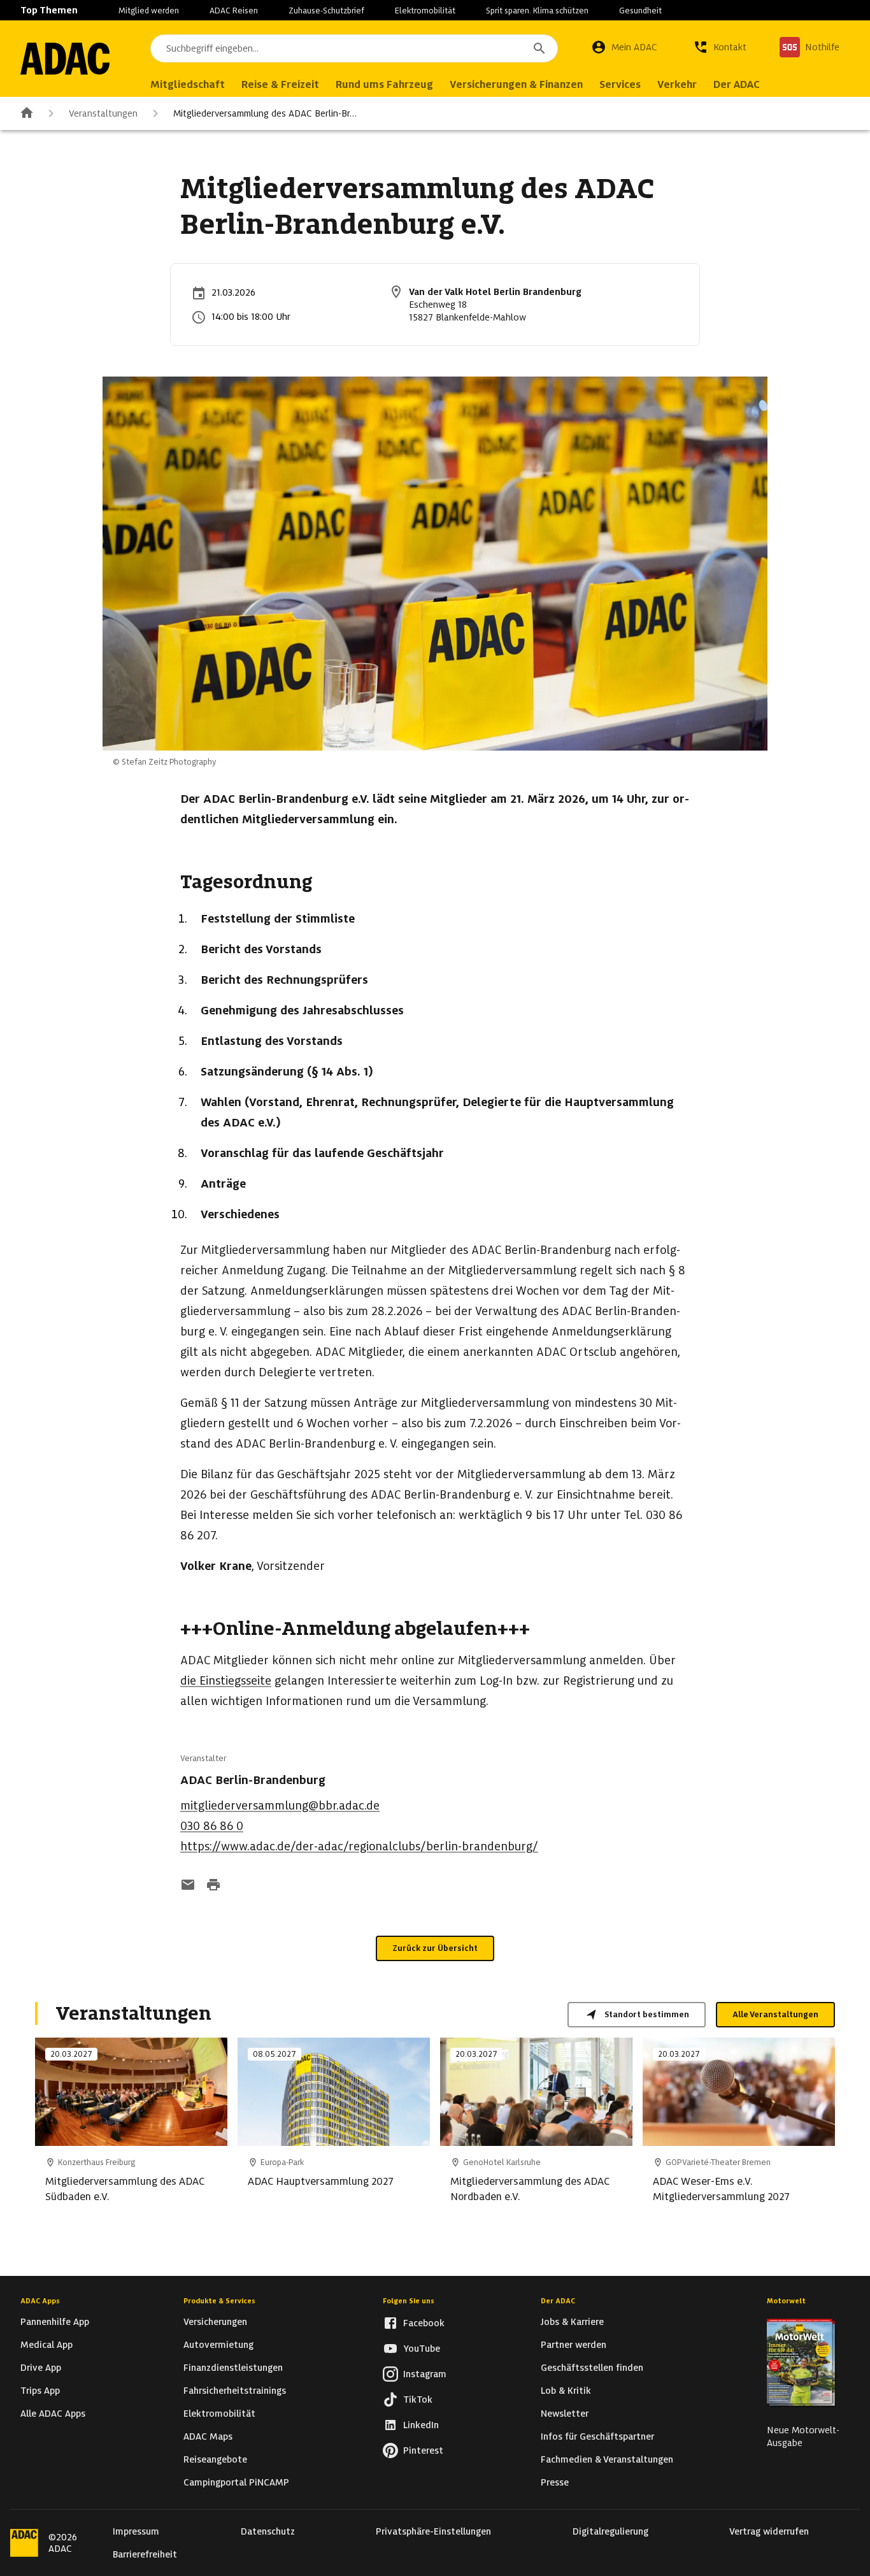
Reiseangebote (215, 2459)
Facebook (424, 2323)
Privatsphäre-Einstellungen (433, 2531)
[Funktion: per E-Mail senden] (188, 1886)
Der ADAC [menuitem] (737, 84)
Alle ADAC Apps (53, 2414)
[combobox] (354, 48)
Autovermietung (218, 2345)
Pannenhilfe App (55, 2322)
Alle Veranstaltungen (775, 2014)
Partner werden (574, 2345)
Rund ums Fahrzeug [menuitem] (384, 84)
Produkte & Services (219, 2301)
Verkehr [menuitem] (677, 84)
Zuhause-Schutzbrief (326, 11)
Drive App (41, 2368)
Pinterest (423, 2450)
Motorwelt (786, 2301)
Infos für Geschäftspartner (597, 2436)
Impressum (136, 2531)
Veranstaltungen (103, 113)
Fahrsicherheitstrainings (235, 2391)
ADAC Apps (40, 2301)
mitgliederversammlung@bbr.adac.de (280, 1805)
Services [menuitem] (620, 84)
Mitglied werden (149, 11)
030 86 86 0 (212, 1826)
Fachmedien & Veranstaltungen (607, 2459)
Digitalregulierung (610, 2531)
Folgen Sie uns (409, 2301)
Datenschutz (268, 2531)
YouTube (422, 2349)
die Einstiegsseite (226, 1680)
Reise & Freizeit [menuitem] (280, 84)
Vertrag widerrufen (769, 2531)
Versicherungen (215, 2322)
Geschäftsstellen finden (592, 2368)
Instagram (425, 2374)
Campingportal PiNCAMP (236, 2482)
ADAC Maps (208, 2436)
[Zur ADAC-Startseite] (65, 59)
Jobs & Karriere (572, 2322)
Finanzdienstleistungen (233, 2368)
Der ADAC (558, 2301)
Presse (555, 2482)
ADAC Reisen (234, 11)
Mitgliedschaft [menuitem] (188, 84)
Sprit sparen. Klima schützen (537, 11)
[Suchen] (539, 48)
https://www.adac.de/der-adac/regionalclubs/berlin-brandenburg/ (359, 1846)
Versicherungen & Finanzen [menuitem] (516, 84)
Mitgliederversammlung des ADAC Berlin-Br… (265, 113)
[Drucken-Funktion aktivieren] (213, 1886)
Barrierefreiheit (145, 2554)
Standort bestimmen (647, 2014)
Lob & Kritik (566, 2391)
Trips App (40, 2391)
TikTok (418, 2400)
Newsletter (565, 2414)
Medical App (46, 2345)
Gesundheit (640, 11)
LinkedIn (421, 2425)
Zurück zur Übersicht (435, 1948)
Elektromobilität (425, 11)
